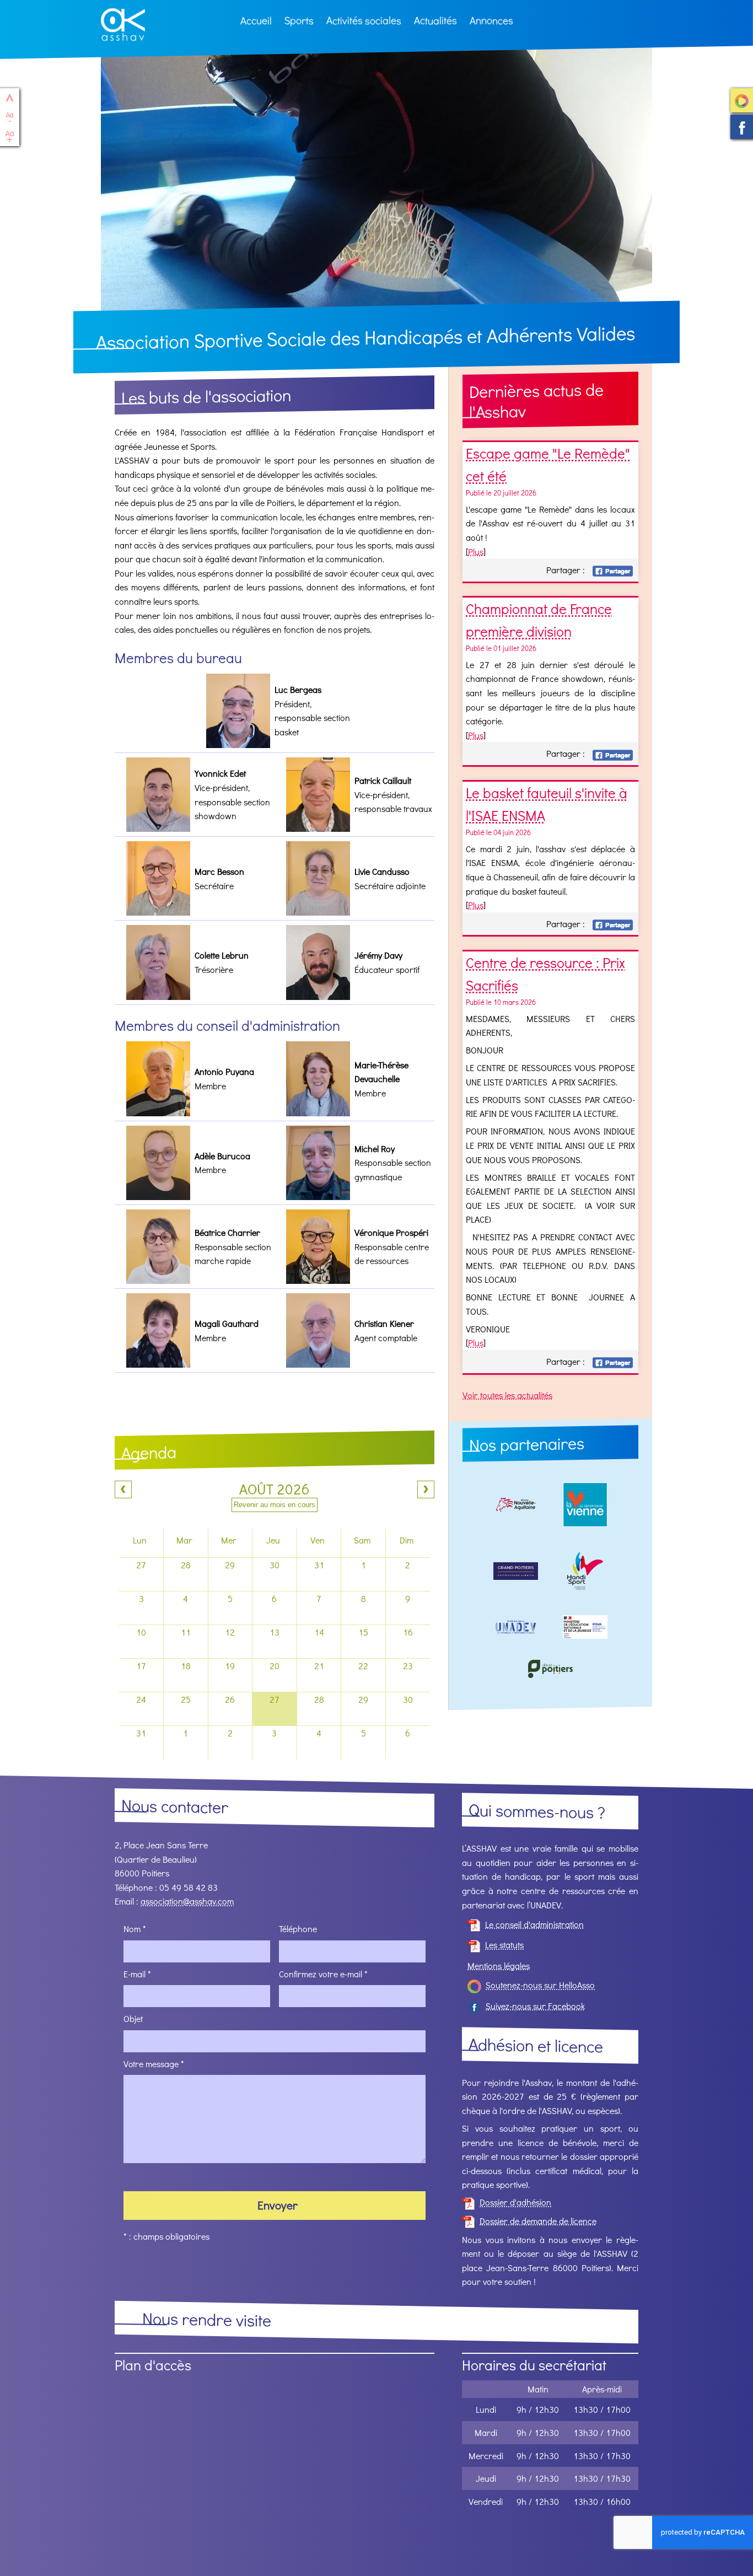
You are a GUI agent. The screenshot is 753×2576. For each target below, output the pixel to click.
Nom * (135, 1929)
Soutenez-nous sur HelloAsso (742, 101)
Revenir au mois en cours (275, 1505)
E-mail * (137, 1973)
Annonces (491, 20)
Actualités (435, 20)
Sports (299, 20)
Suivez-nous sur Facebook (742, 128)
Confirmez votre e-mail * (323, 1973)
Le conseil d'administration (534, 1924)
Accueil (256, 20)
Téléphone (298, 1929)
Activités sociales (364, 20)
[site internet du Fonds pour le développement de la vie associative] (585, 1629)
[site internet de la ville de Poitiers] (551, 1671)
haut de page (10, 98)
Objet (133, 2018)
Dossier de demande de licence (538, 2221)
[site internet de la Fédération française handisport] (585, 1573)
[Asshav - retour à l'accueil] (123, 26)
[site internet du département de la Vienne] (585, 1507)
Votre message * (154, 2063)
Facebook (613, 571)
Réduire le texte (10, 117)
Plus (476, 551)
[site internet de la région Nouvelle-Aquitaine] (516, 1507)
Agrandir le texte (10, 136)
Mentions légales (499, 1965)
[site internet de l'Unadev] (516, 1629)
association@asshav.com (187, 1901)
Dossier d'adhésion (515, 2202)
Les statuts (504, 1945)
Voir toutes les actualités (507, 1395)
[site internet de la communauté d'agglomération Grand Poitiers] (516, 1574)
